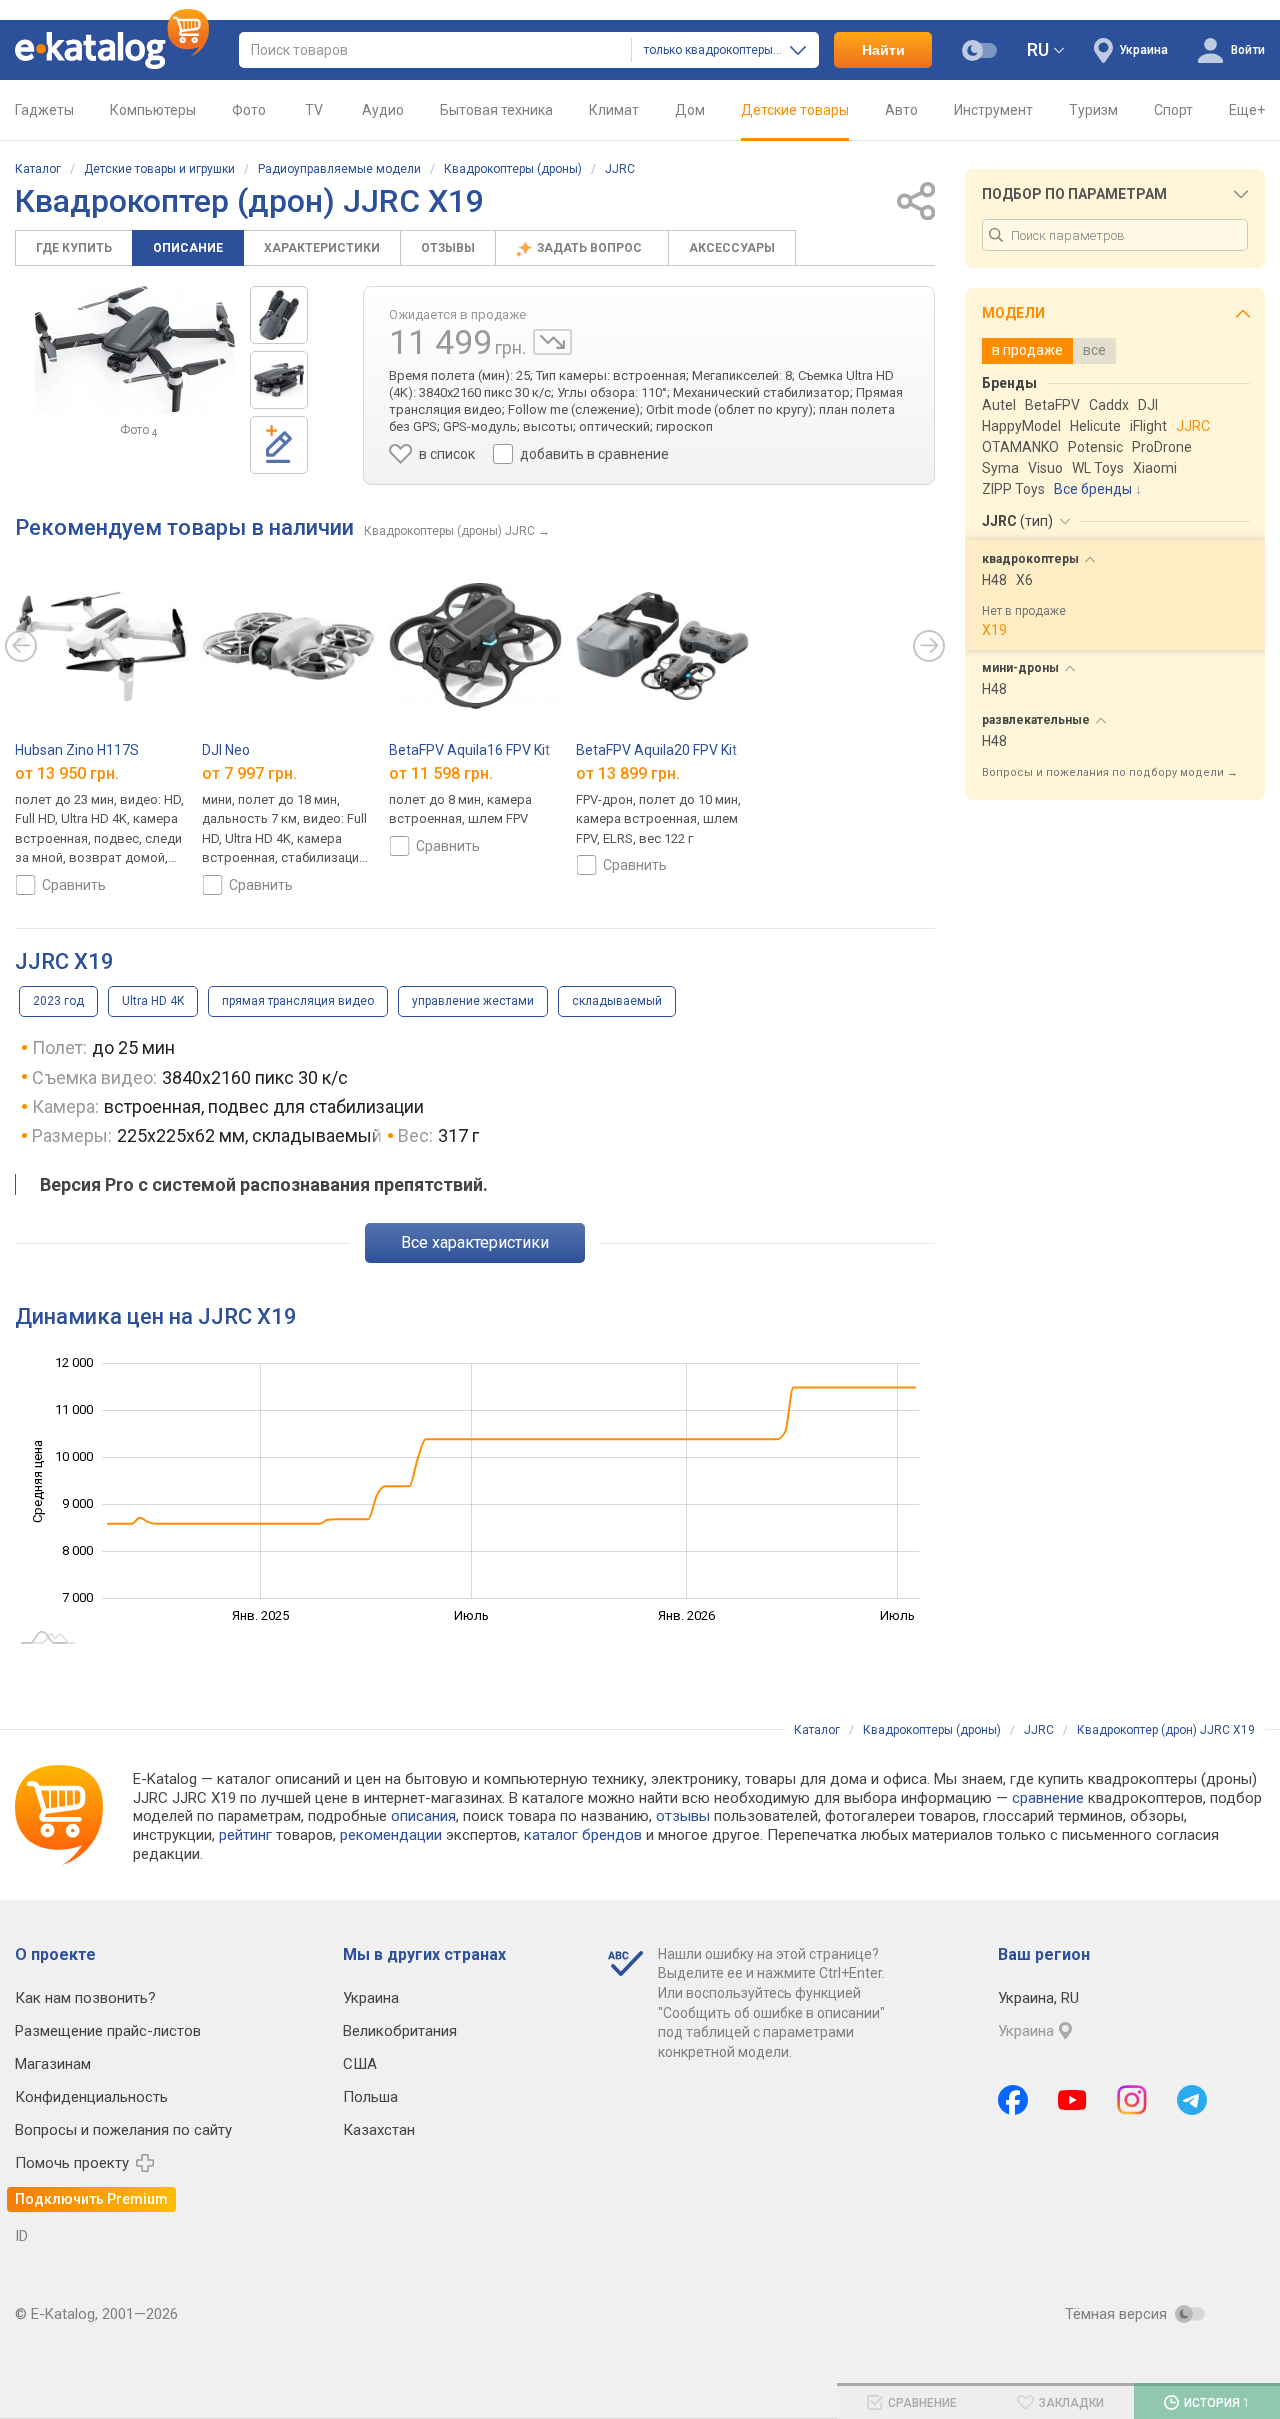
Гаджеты (44, 110)
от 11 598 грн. (441, 772)
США (360, 2064)
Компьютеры (153, 110)
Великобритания (400, 2031)
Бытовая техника (496, 110)
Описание (188, 248)
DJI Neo (226, 750)
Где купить (74, 248)
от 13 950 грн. (67, 772)
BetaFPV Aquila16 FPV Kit (469, 750)
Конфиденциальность (91, 2097)
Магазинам (53, 2064)
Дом (690, 110)
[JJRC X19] (279, 315)
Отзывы (448, 248)
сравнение (1048, 1798)
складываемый (617, 1001)
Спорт (1173, 110)
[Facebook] (1013, 2100)
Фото (249, 110)
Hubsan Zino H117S (77, 750)
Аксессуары (732, 248)
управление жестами (473, 1001)
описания (423, 1816)
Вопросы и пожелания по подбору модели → (1110, 772)
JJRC (620, 169)
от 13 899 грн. (628, 772)
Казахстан (379, 2130)
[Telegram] (1192, 2100)
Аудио (383, 110)
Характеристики (322, 248)
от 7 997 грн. (249, 772)
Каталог (38, 169)
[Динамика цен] (552, 342)
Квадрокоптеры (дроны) (513, 169)
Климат (614, 110)
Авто (901, 110)
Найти (883, 50)
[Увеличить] (135, 349)
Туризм (1093, 110)
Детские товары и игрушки (159, 169)
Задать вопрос (591, 248)
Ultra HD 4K (153, 1001)
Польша (370, 2097)
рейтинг (245, 1835)
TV (314, 110)
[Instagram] (1132, 2100)
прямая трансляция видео (298, 1001)
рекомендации (391, 1835)
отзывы (683, 1816)
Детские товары (795, 110)
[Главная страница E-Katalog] (112, 50)
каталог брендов (583, 1835)
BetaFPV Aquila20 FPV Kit (656, 750)
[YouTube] (1072, 2100)
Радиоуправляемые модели (339, 169)
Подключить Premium (91, 2199)
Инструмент (993, 110)
